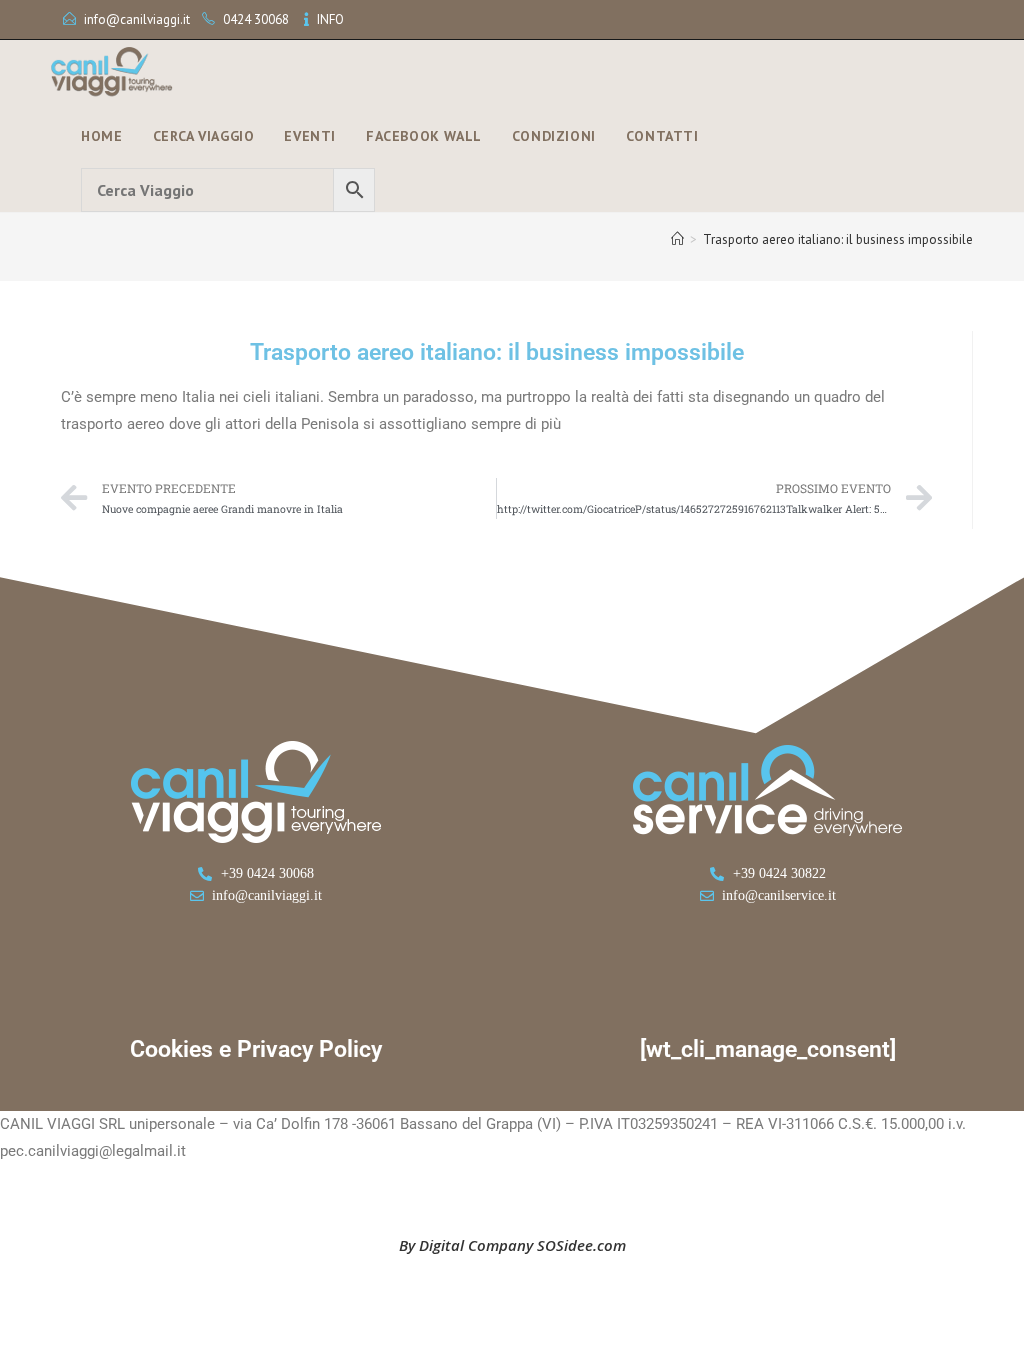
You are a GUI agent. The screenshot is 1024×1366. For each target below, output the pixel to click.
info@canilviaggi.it (137, 19)
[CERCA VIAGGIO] (228, 190)
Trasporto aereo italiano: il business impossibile (838, 239)
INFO (330, 19)
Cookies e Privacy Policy (256, 1049)
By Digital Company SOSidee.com (512, 1245)
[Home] (677, 239)
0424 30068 (256, 19)
